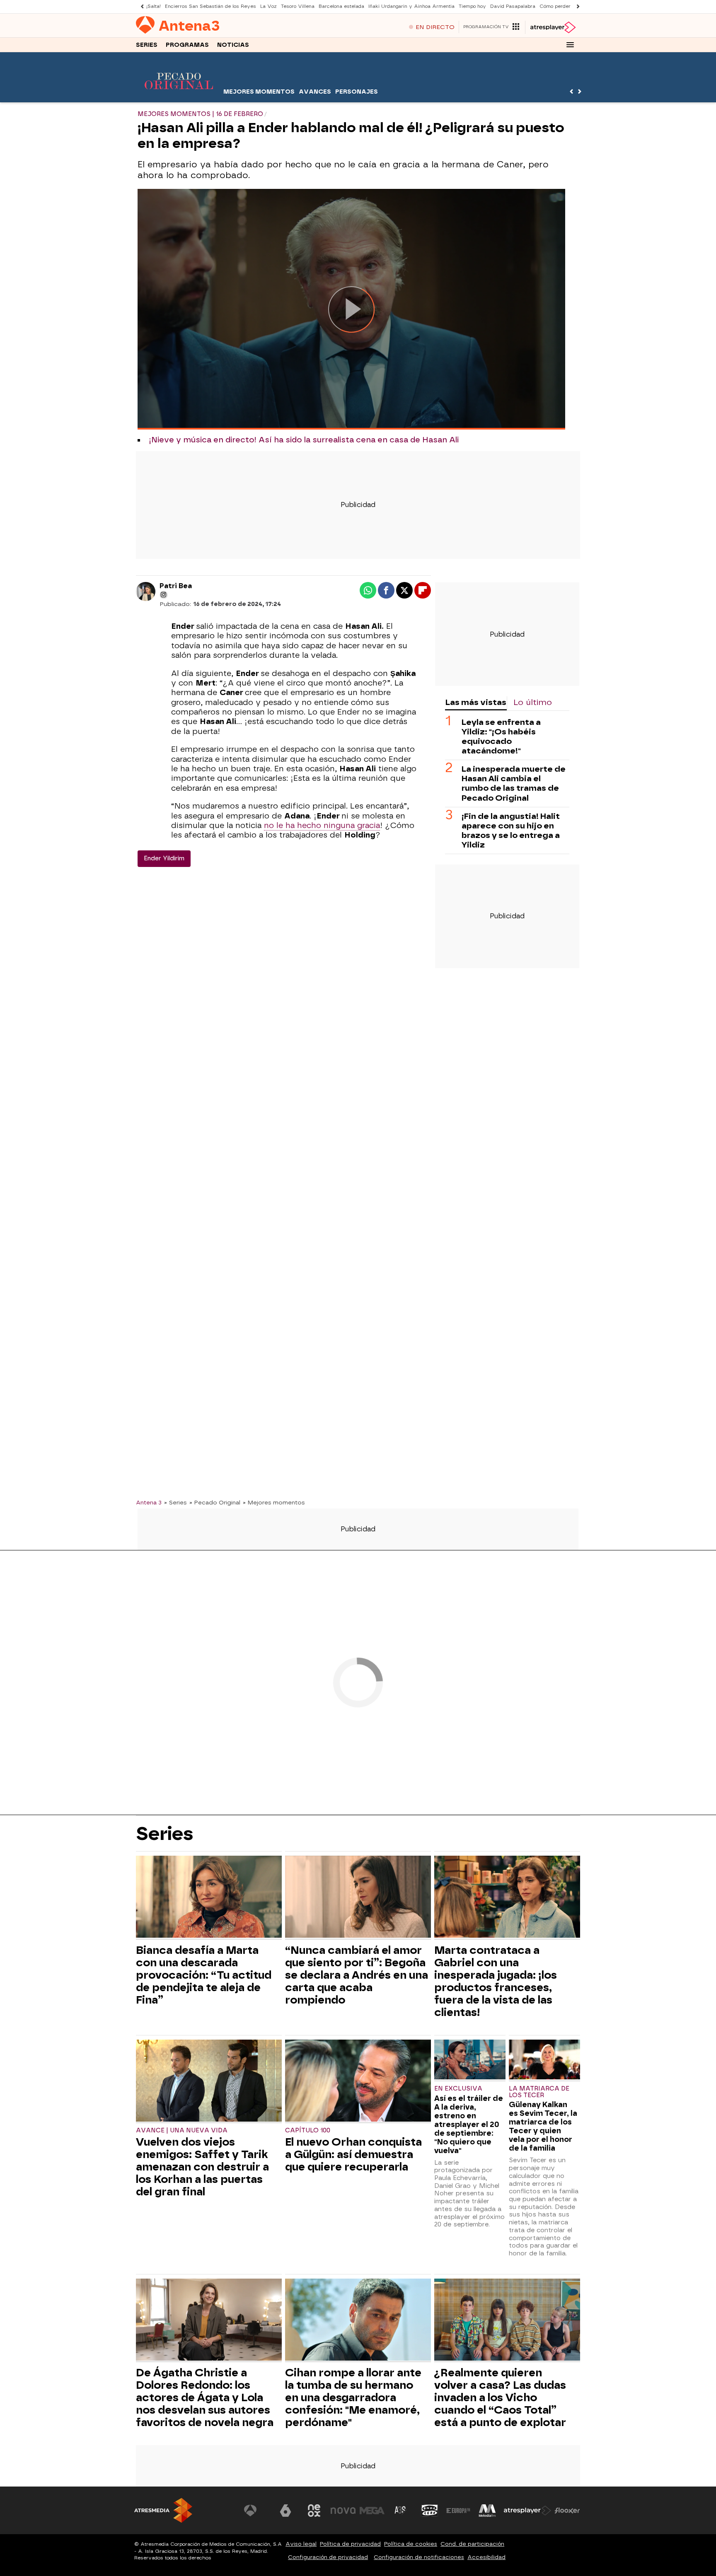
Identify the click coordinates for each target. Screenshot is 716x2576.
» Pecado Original (215, 1502)
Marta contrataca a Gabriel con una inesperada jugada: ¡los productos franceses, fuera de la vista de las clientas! (496, 1981)
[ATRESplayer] (553, 27)
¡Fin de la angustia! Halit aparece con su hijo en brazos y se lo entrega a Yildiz (511, 831)
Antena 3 (149, 1502)
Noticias (233, 45)
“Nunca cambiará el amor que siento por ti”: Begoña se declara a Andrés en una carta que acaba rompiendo (357, 1975)
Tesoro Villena (298, 6)
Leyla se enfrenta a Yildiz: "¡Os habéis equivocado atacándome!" (501, 737)
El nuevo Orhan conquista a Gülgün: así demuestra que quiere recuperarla (353, 2154)
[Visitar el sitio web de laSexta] (285, 2511)
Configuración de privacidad (328, 2557)
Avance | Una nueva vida (182, 2131)
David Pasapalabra (513, 6)
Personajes (357, 92)
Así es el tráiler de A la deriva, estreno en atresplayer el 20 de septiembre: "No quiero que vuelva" (469, 2124)
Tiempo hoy (472, 6)
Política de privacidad (350, 2544)
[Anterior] (140, 6)
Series (147, 45)
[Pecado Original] (179, 97)
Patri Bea (176, 586)
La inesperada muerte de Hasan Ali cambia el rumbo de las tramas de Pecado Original (514, 784)
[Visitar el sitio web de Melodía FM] (487, 2511)
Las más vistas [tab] (476, 702)
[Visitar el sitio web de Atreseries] (401, 2511)
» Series (175, 1502)
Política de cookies (411, 2544)
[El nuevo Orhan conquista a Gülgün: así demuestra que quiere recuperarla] (358, 2082)
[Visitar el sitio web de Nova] (343, 2511)
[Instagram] (164, 595)
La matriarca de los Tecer (539, 2092)
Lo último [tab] (533, 702)
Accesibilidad (486, 2557)
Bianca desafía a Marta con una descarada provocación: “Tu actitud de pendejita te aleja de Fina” (204, 1975)
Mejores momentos (259, 92)
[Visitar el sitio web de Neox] (314, 2511)
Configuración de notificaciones (419, 2557)
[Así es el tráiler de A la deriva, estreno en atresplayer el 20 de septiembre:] (470, 2061)
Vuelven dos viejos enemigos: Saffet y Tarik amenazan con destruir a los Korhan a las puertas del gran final (202, 2167)
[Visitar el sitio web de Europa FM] (458, 2511)
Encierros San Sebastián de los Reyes (210, 6)
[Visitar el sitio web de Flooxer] (567, 2511)
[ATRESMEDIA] (163, 2510)
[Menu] (570, 45)
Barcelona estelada (341, 6)
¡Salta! (154, 6)
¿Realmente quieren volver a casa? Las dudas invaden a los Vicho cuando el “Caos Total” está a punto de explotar (500, 2397)
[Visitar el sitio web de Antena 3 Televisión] (256, 2511)
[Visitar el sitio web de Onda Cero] (430, 2511)
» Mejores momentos (274, 1502)
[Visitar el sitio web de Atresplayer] (527, 2511)
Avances (315, 92)
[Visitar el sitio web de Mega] (372, 2511)
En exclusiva (458, 2089)
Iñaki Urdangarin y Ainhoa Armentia (411, 6)
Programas (187, 45)
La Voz (268, 6)
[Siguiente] (576, 6)
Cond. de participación (472, 2544)
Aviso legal (301, 2544)
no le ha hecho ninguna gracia (322, 826)
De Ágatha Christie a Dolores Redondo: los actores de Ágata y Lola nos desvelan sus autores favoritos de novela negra (205, 2397)
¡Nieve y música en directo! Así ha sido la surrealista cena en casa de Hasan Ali (304, 440)
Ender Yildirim (164, 858)
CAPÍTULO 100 (308, 2131)
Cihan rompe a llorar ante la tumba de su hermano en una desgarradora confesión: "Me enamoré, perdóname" (353, 2397)
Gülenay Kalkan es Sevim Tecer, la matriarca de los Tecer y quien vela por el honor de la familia (543, 2126)
